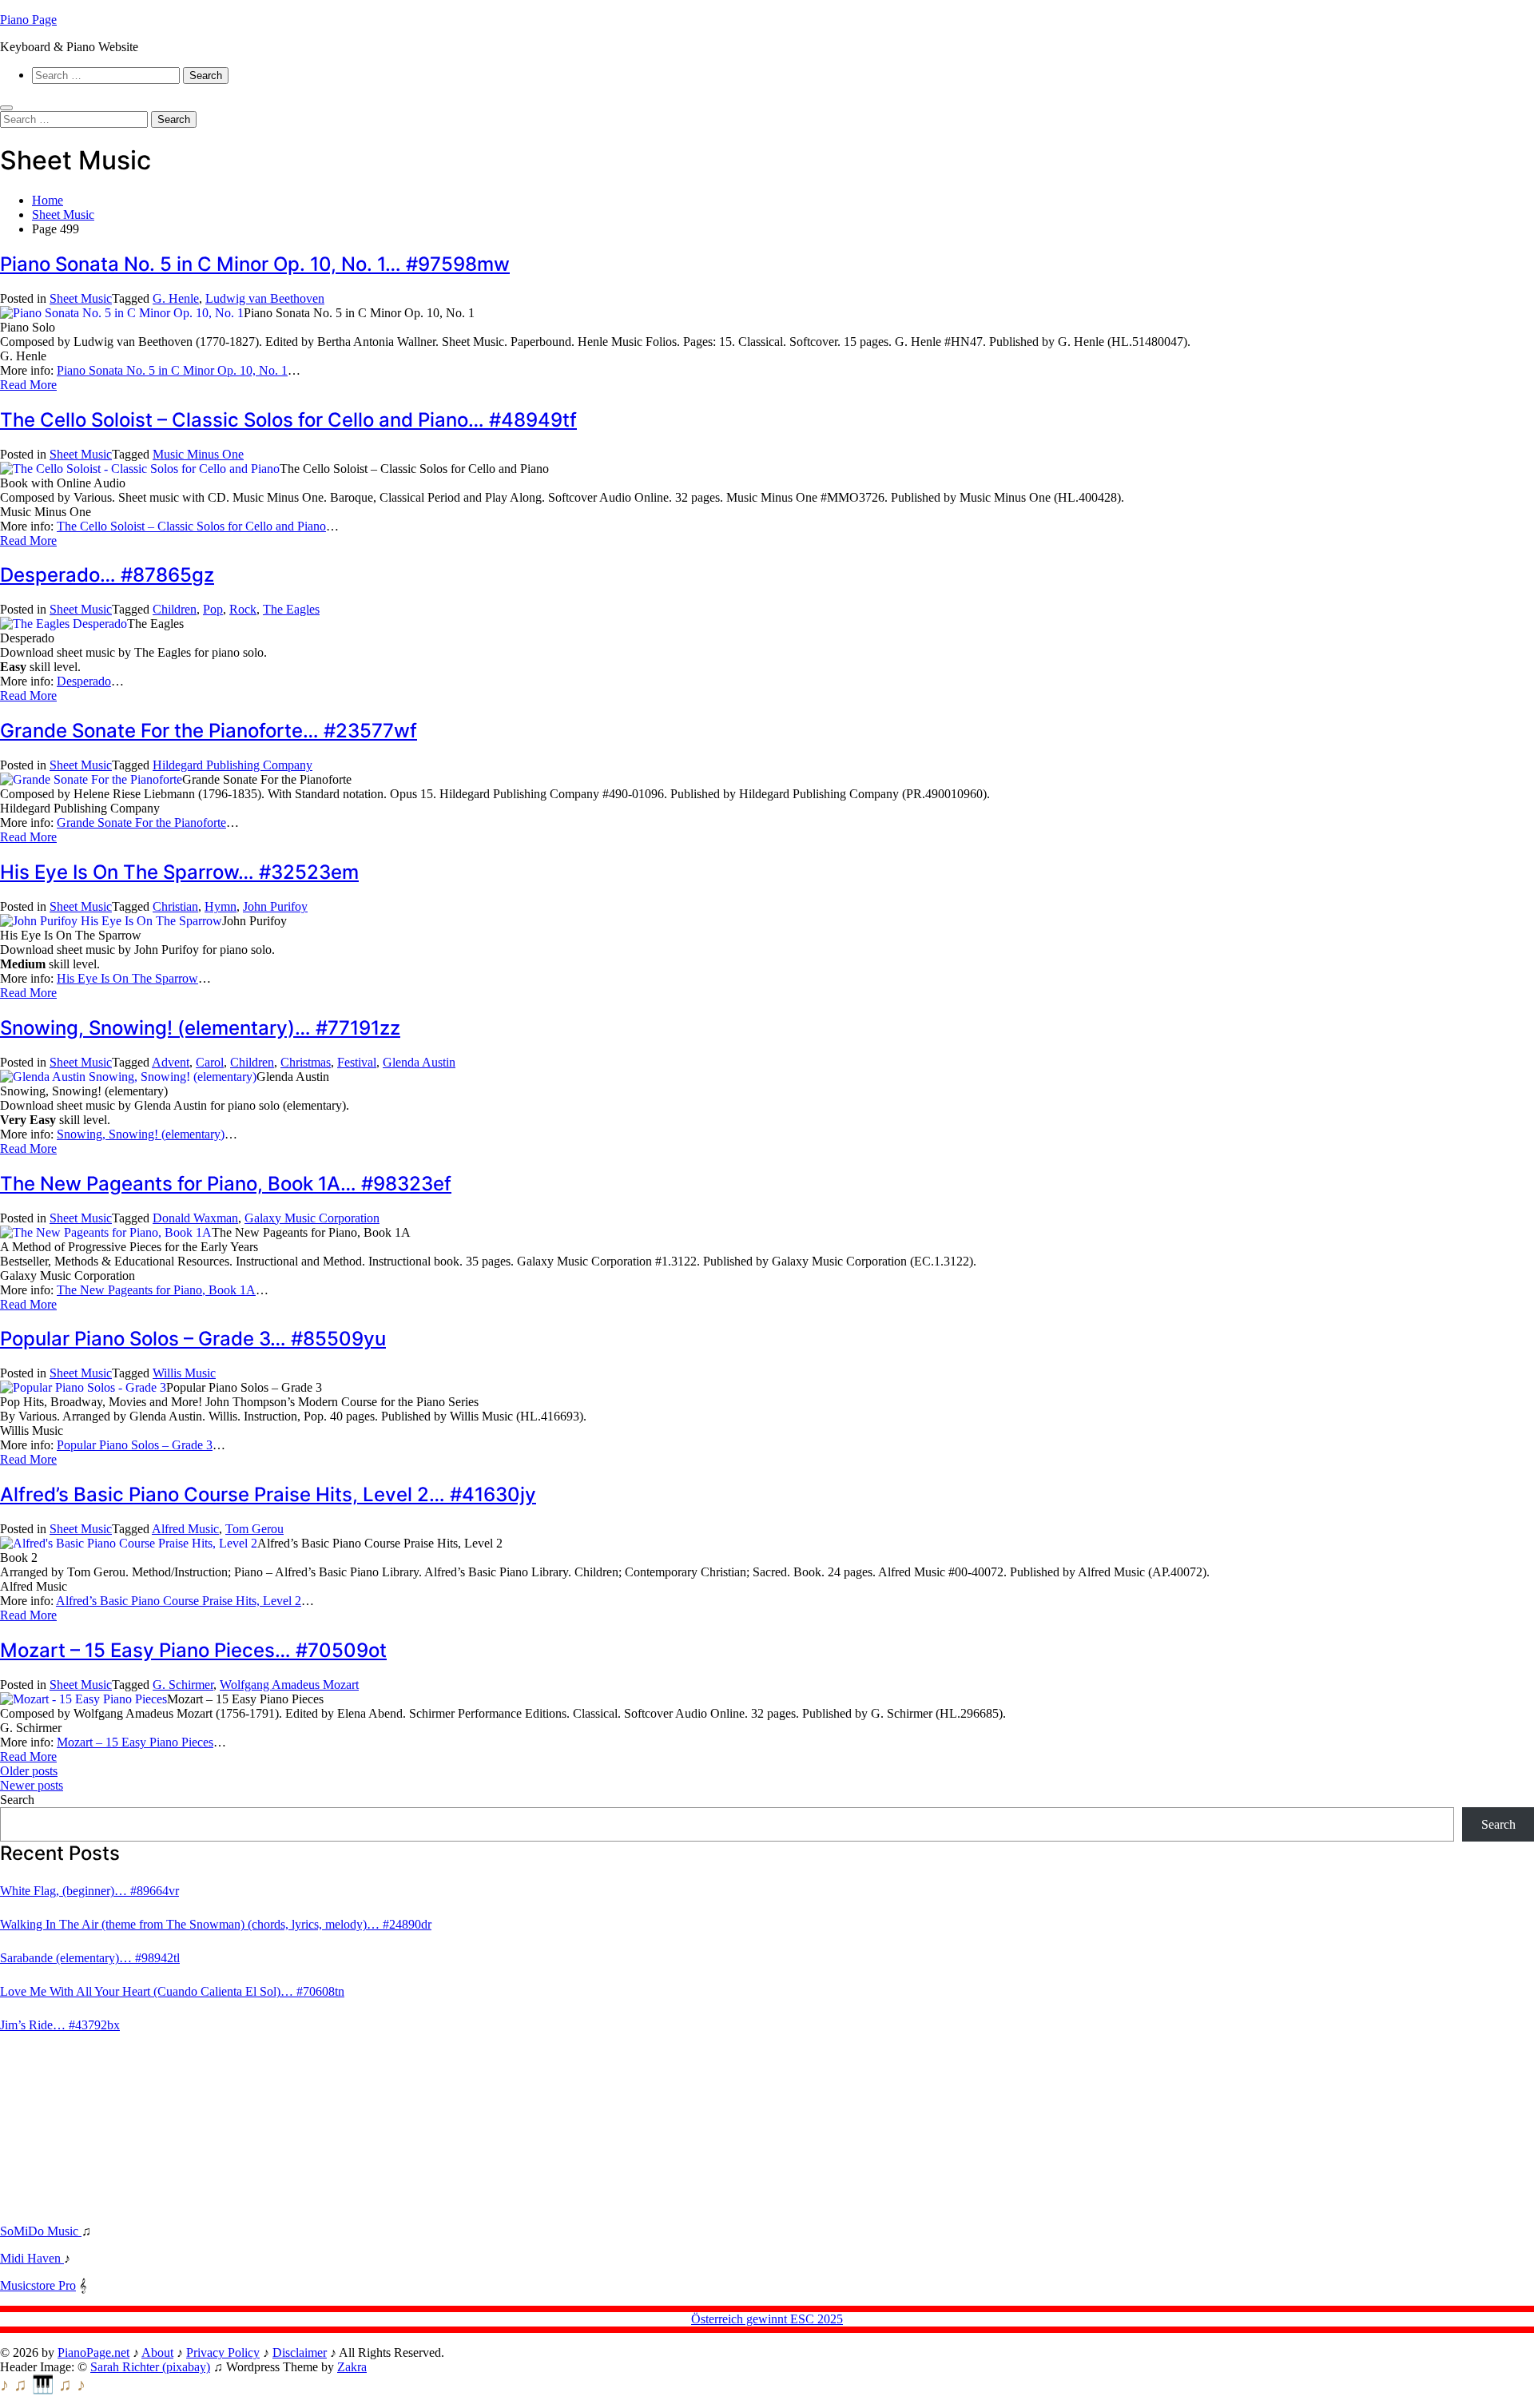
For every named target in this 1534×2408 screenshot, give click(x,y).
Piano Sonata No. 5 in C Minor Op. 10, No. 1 (172, 370)
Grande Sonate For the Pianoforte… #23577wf (209, 731)
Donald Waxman (195, 1218)
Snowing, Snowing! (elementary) (141, 1134)
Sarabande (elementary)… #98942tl (90, 1958)
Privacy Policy (223, 2352)
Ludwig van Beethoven (265, 298)
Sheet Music (81, 298)
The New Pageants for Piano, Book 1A (156, 1290)
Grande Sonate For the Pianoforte (141, 823)
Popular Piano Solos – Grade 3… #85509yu (193, 1339)
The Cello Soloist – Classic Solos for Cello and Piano (191, 526)
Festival (357, 1062)
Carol (210, 1062)
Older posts (29, 1771)
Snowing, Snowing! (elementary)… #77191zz (200, 1028)
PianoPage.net (93, 2352)
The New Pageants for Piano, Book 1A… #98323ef (226, 1184)
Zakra (352, 2367)
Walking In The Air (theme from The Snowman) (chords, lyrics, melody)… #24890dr (216, 1924)
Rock (243, 609)
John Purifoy (275, 906)
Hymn (221, 906)
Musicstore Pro (38, 2285)
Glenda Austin (419, 1062)
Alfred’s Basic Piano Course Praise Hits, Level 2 (179, 1601)
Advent (171, 1062)
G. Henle (176, 298)
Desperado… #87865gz (107, 575)
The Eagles (291, 609)
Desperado (84, 681)
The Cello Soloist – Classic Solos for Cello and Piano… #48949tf (288, 420)
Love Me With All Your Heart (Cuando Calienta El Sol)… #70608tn (172, 1991)
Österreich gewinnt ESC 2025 (767, 2319)
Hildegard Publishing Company (232, 765)
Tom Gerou (254, 1529)
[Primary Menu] (6, 108)
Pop (213, 609)
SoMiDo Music (41, 2231)
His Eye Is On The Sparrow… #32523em (179, 872)
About (157, 2352)
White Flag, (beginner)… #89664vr (89, 1891)
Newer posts (32, 1785)
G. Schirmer (183, 1685)
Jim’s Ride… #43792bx (60, 2025)
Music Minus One (198, 454)
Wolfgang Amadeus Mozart (289, 1685)
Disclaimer (300, 2352)
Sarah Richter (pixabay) (150, 2367)
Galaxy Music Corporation (312, 1218)
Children (175, 609)
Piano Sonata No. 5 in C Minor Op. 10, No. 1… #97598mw (255, 264)
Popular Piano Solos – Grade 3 (135, 1445)
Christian (175, 906)
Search (17, 1800)
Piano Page (28, 20)
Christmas (306, 1062)
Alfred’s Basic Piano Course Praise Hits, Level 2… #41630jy (268, 1494)
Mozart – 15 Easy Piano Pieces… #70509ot (193, 1650)
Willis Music (184, 1373)
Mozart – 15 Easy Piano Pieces (135, 1742)
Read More (28, 385)
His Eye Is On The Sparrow (127, 978)
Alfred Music (185, 1529)
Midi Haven (32, 2258)
